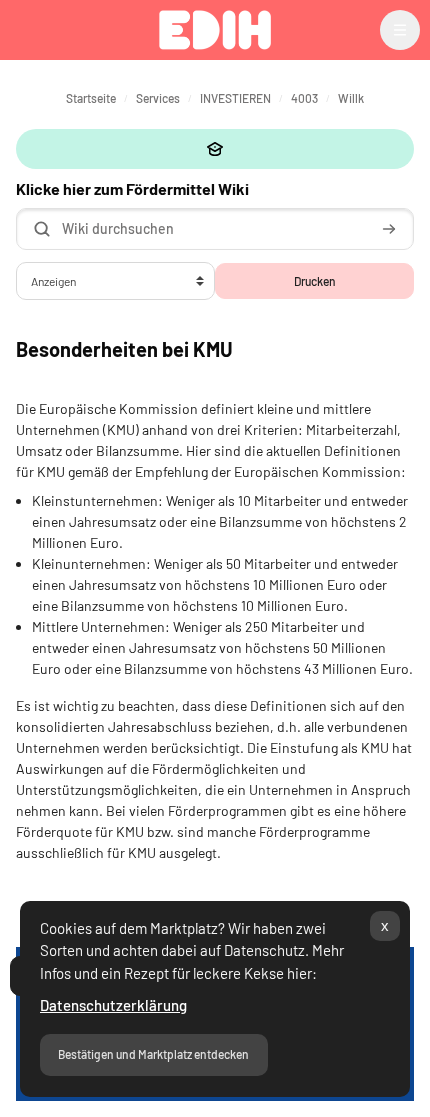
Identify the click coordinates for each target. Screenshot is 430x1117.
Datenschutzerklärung (113, 1005)
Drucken (315, 281)
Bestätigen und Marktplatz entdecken (153, 1054)
